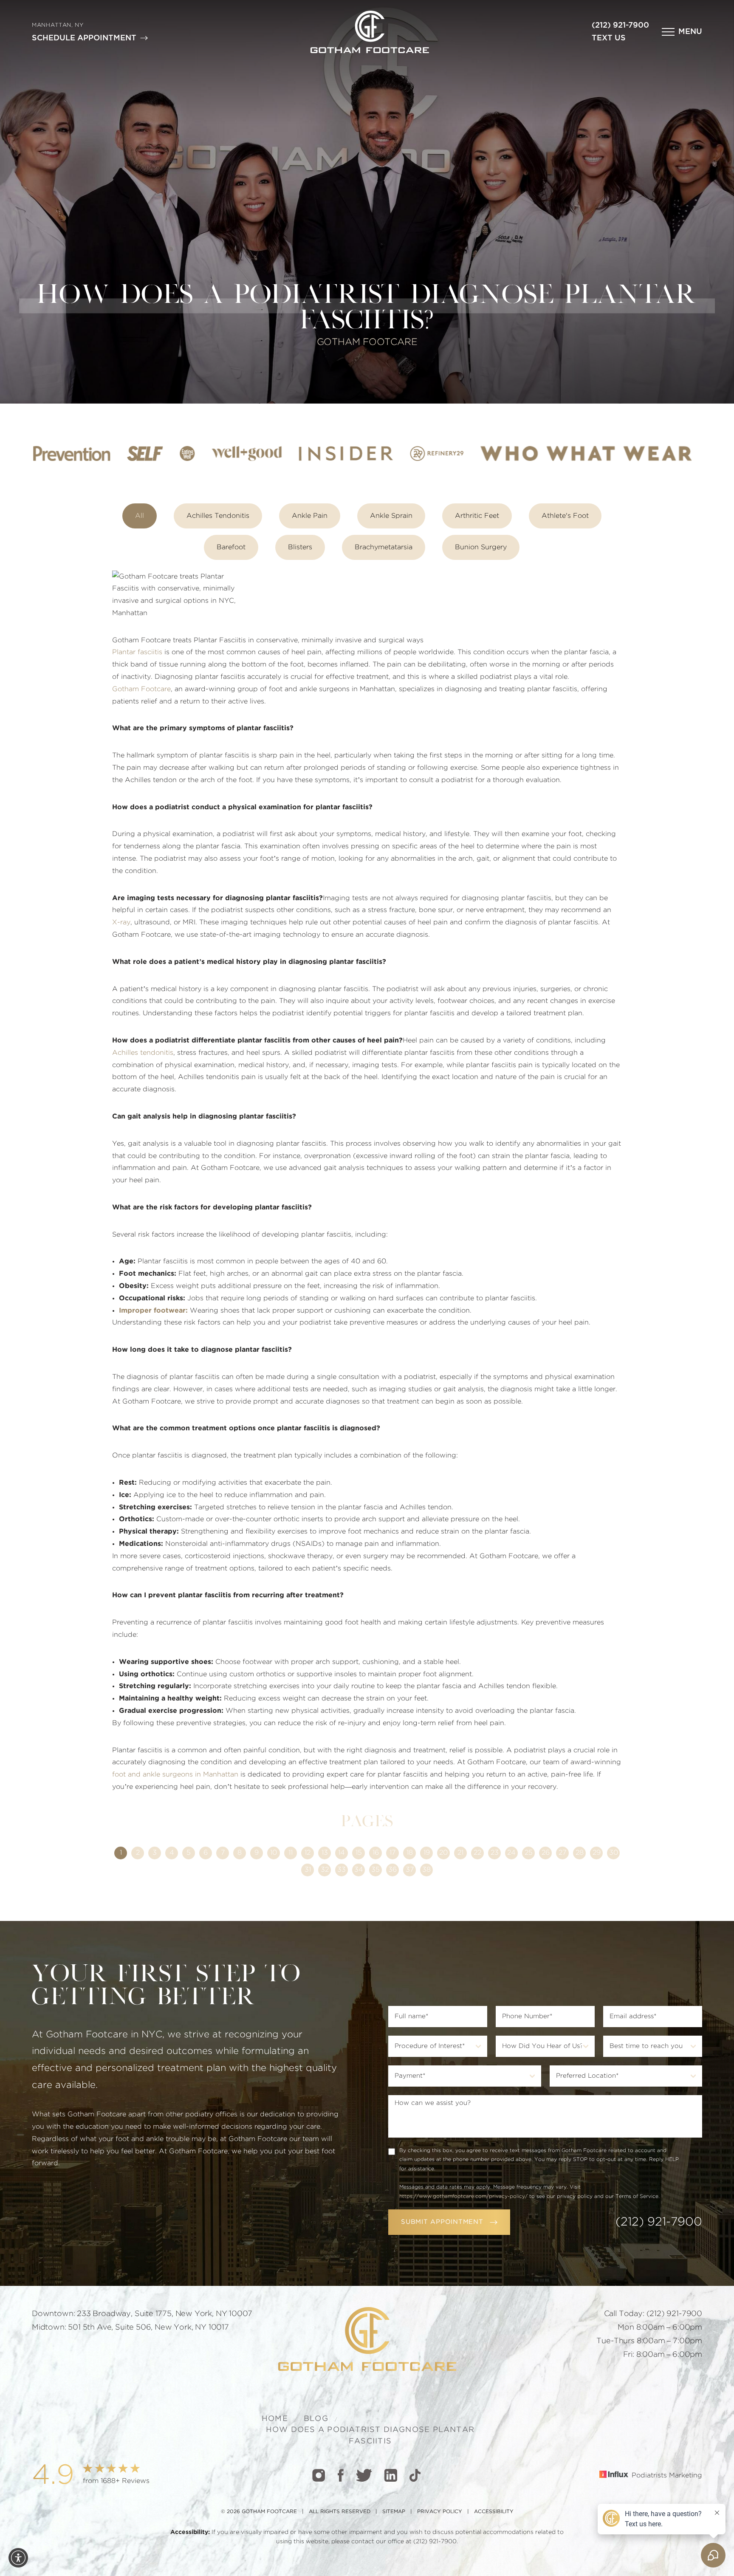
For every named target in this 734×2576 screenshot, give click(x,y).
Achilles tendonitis (143, 1053)
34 (359, 1870)
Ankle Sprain (391, 516)
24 (511, 1853)
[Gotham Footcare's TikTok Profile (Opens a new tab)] (415, 2475)
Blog (316, 2419)
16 (376, 1853)
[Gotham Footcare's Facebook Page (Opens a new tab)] (340, 2475)
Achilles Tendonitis (218, 516)
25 (529, 1853)
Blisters (300, 547)
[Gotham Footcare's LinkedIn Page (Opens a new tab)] (391, 2475)
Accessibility (494, 2511)
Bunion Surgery (481, 547)
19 (427, 1853)
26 (546, 1853)
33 (342, 1870)
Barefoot (231, 547)
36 (392, 1870)
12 (308, 1853)
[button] (682, 32)
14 (342, 1853)
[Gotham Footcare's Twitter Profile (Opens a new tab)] (364, 2475)
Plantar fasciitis (137, 652)
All (140, 516)
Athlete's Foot (565, 516)
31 (308, 1870)
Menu (690, 32)
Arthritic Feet (477, 516)
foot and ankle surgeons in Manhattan (175, 1774)
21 (460, 1853)
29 (597, 1853)
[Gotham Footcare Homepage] (367, 2339)
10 (274, 1853)
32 (325, 1870)
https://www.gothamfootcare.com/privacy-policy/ (463, 2196)
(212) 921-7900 (620, 25)
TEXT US (609, 38)
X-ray (121, 922)
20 (443, 1853)
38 (426, 1870)
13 (325, 1853)
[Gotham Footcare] (370, 32)
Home (275, 2419)
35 (375, 1870)
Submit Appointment (442, 2222)
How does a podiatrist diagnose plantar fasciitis (370, 2435)
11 (291, 1853)
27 (562, 1853)
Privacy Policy (440, 2511)
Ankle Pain (310, 516)
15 (359, 1853)
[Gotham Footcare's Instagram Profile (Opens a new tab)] (319, 2475)
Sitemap (394, 2511)
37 (410, 1870)
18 (410, 1853)
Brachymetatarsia (384, 547)
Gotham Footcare (141, 689)
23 (495, 1853)
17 (392, 1853)
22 (477, 1853)
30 (614, 1853)
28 (580, 1853)
